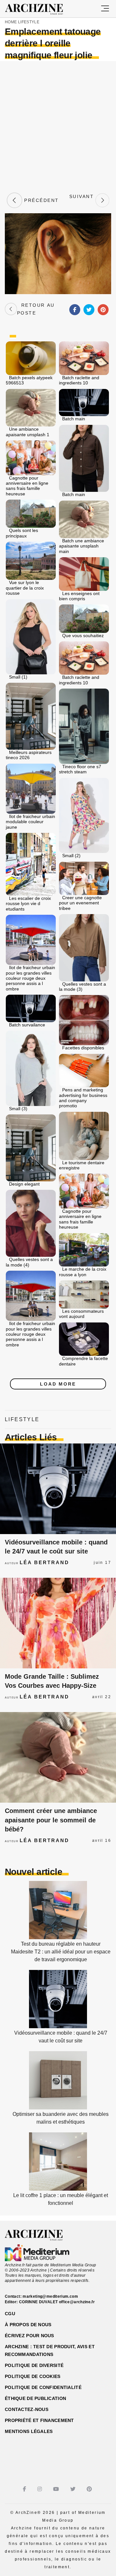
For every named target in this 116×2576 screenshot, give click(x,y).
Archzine (40, 9)
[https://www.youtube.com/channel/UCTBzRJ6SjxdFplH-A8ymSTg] (57, 2489)
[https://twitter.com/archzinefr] (74, 2489)
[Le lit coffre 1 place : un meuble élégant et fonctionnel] (58, 2189)
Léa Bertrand (44, 1562)
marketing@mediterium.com (50, 2296)
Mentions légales (29, 2431)
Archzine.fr (39, 2235)
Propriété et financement (39, 2420)
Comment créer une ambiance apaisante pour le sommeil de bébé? (51, 1820)
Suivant (82, 200)
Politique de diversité (34, 2365)
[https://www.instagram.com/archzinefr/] (40, 2489)
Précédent (41, 200)
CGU (10, 2314)
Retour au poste (36, 309)
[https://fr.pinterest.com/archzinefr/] (90, 2489)
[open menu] (105, 9)
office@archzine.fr (77, 2302)
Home (11, 22)
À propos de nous (28, 2325)
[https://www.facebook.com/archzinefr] (25, 2489)
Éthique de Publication (35, 2398)
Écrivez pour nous (29, 2336)
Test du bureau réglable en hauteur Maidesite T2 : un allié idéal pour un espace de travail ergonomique (61, 1952)
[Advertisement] (58, 126)
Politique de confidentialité (43, 2387)
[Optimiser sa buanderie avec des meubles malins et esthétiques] (58, 2108)
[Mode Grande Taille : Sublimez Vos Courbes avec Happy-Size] (58, 1623)
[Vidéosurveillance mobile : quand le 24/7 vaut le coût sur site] (58, 1489)
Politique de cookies (33, 2376)
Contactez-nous (27, 2409)
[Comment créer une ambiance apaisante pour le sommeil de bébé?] (58, 1757)
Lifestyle (29, 22)
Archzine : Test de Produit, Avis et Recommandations (50, 2350)
